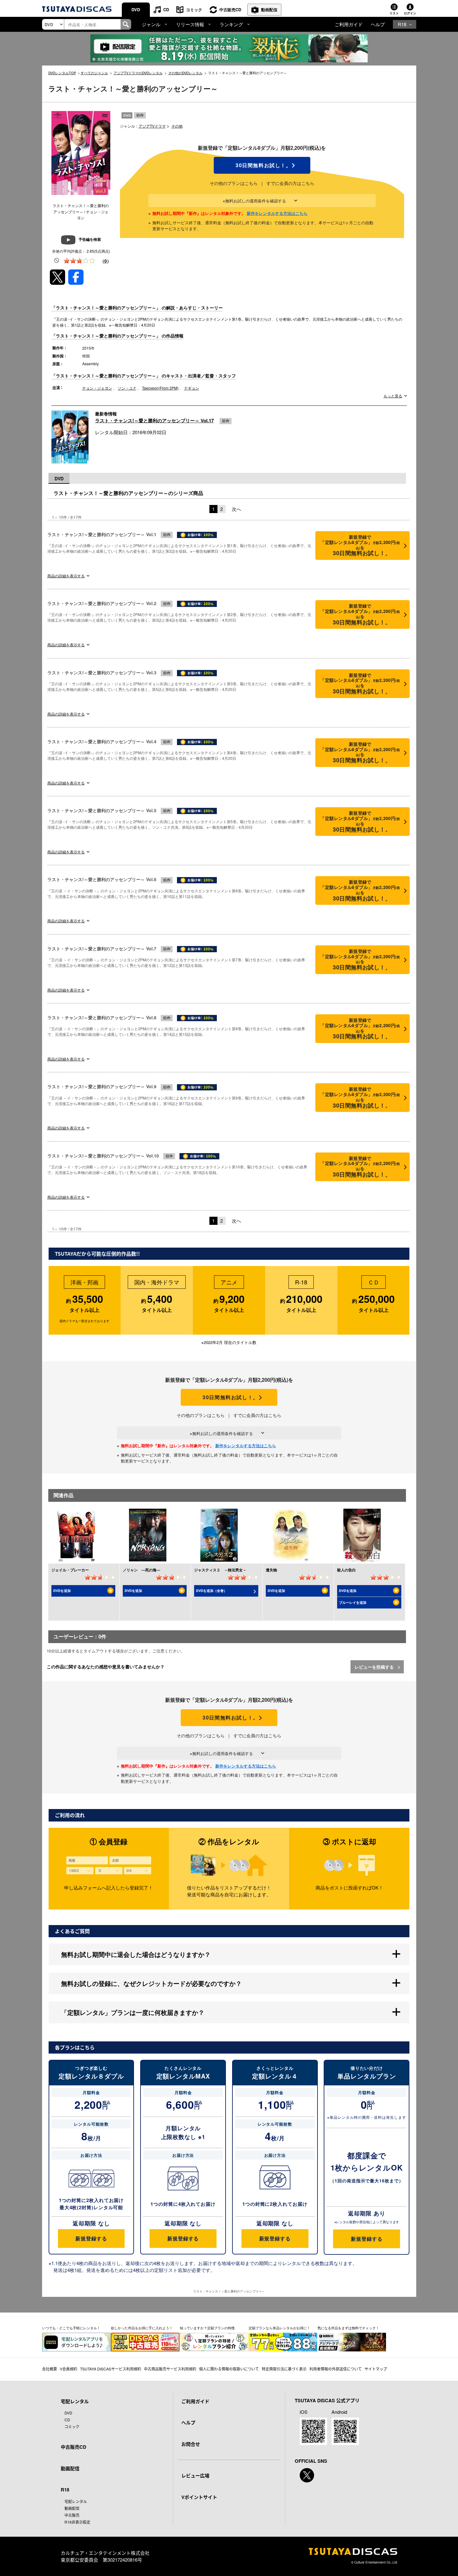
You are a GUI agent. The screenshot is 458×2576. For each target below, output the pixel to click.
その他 (177, 126)
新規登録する (91, 2238)
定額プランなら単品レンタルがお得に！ (279, 2328)
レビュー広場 (195, 2476)
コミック (194, 10)
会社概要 (50, 2369)
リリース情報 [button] (190, 24)
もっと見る (393, 396)
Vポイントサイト (199, 2497)
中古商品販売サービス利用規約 (170, 2369)
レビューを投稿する (375, 1667)
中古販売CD (230, 10)
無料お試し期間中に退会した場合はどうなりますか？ (136, 1954)
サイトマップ (376, 2369)
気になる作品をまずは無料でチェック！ (348, 2328)
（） (106, 261)
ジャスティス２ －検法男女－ (220, 1570)
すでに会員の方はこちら (290, 183)
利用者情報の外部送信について (336, 2369)
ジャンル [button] (151, 24)
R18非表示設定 (77, 2522)
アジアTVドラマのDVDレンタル (138, 73)
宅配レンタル (76, 2501)
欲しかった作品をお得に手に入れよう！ (142, 2328)
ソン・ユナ (127, 388)
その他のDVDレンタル (185, 73)
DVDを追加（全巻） (212, 1591)
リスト (394, 13)
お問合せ (191, 2444)
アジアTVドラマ (152, 126)
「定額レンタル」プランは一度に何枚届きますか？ (133, 2012)
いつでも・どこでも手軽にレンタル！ (71, 2328)
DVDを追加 (62, 1591)
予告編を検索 (90, 239)
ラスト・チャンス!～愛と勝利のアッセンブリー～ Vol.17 (154, 420)
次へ (236, 509)
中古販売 (72, 2515)
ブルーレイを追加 (353, 1602)
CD (166, 10)
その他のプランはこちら (234, 183)
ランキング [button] (231, 24)
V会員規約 (69, 2369)
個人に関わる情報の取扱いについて (229, 2369)
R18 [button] (402, 24)
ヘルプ (378, 24)
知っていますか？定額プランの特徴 (207, 2328)
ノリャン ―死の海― (141, 1570)
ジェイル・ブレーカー (70, 1570)
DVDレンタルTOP (62, 73)
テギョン (192, 388)
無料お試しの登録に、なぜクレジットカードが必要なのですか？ (151, 1983)
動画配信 (269, 10)
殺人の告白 (346, 1570)
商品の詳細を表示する (66, 576)
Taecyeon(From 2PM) (160, 388)
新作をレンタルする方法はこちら (277, 213)
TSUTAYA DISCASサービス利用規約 (111, 2369)
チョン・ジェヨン (97, 388)
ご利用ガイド (349, 24)
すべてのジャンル (94, 73)
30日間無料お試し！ (262, 165)
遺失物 (271, 1570)
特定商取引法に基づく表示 (284, 2369)
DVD (136, 10)
